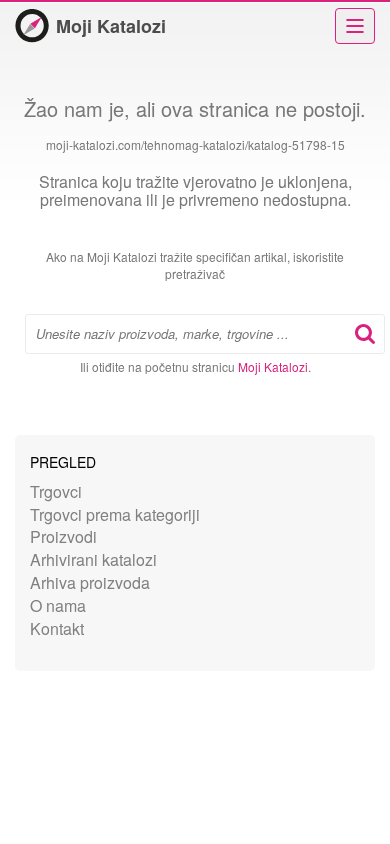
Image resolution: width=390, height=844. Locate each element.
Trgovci (56, 491)
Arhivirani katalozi (93, 559)
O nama (58, 605)
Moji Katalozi (111, 26)
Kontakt (57, 628)
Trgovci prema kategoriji (115, 514)
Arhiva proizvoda (90, 582)
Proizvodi (63, 536)
